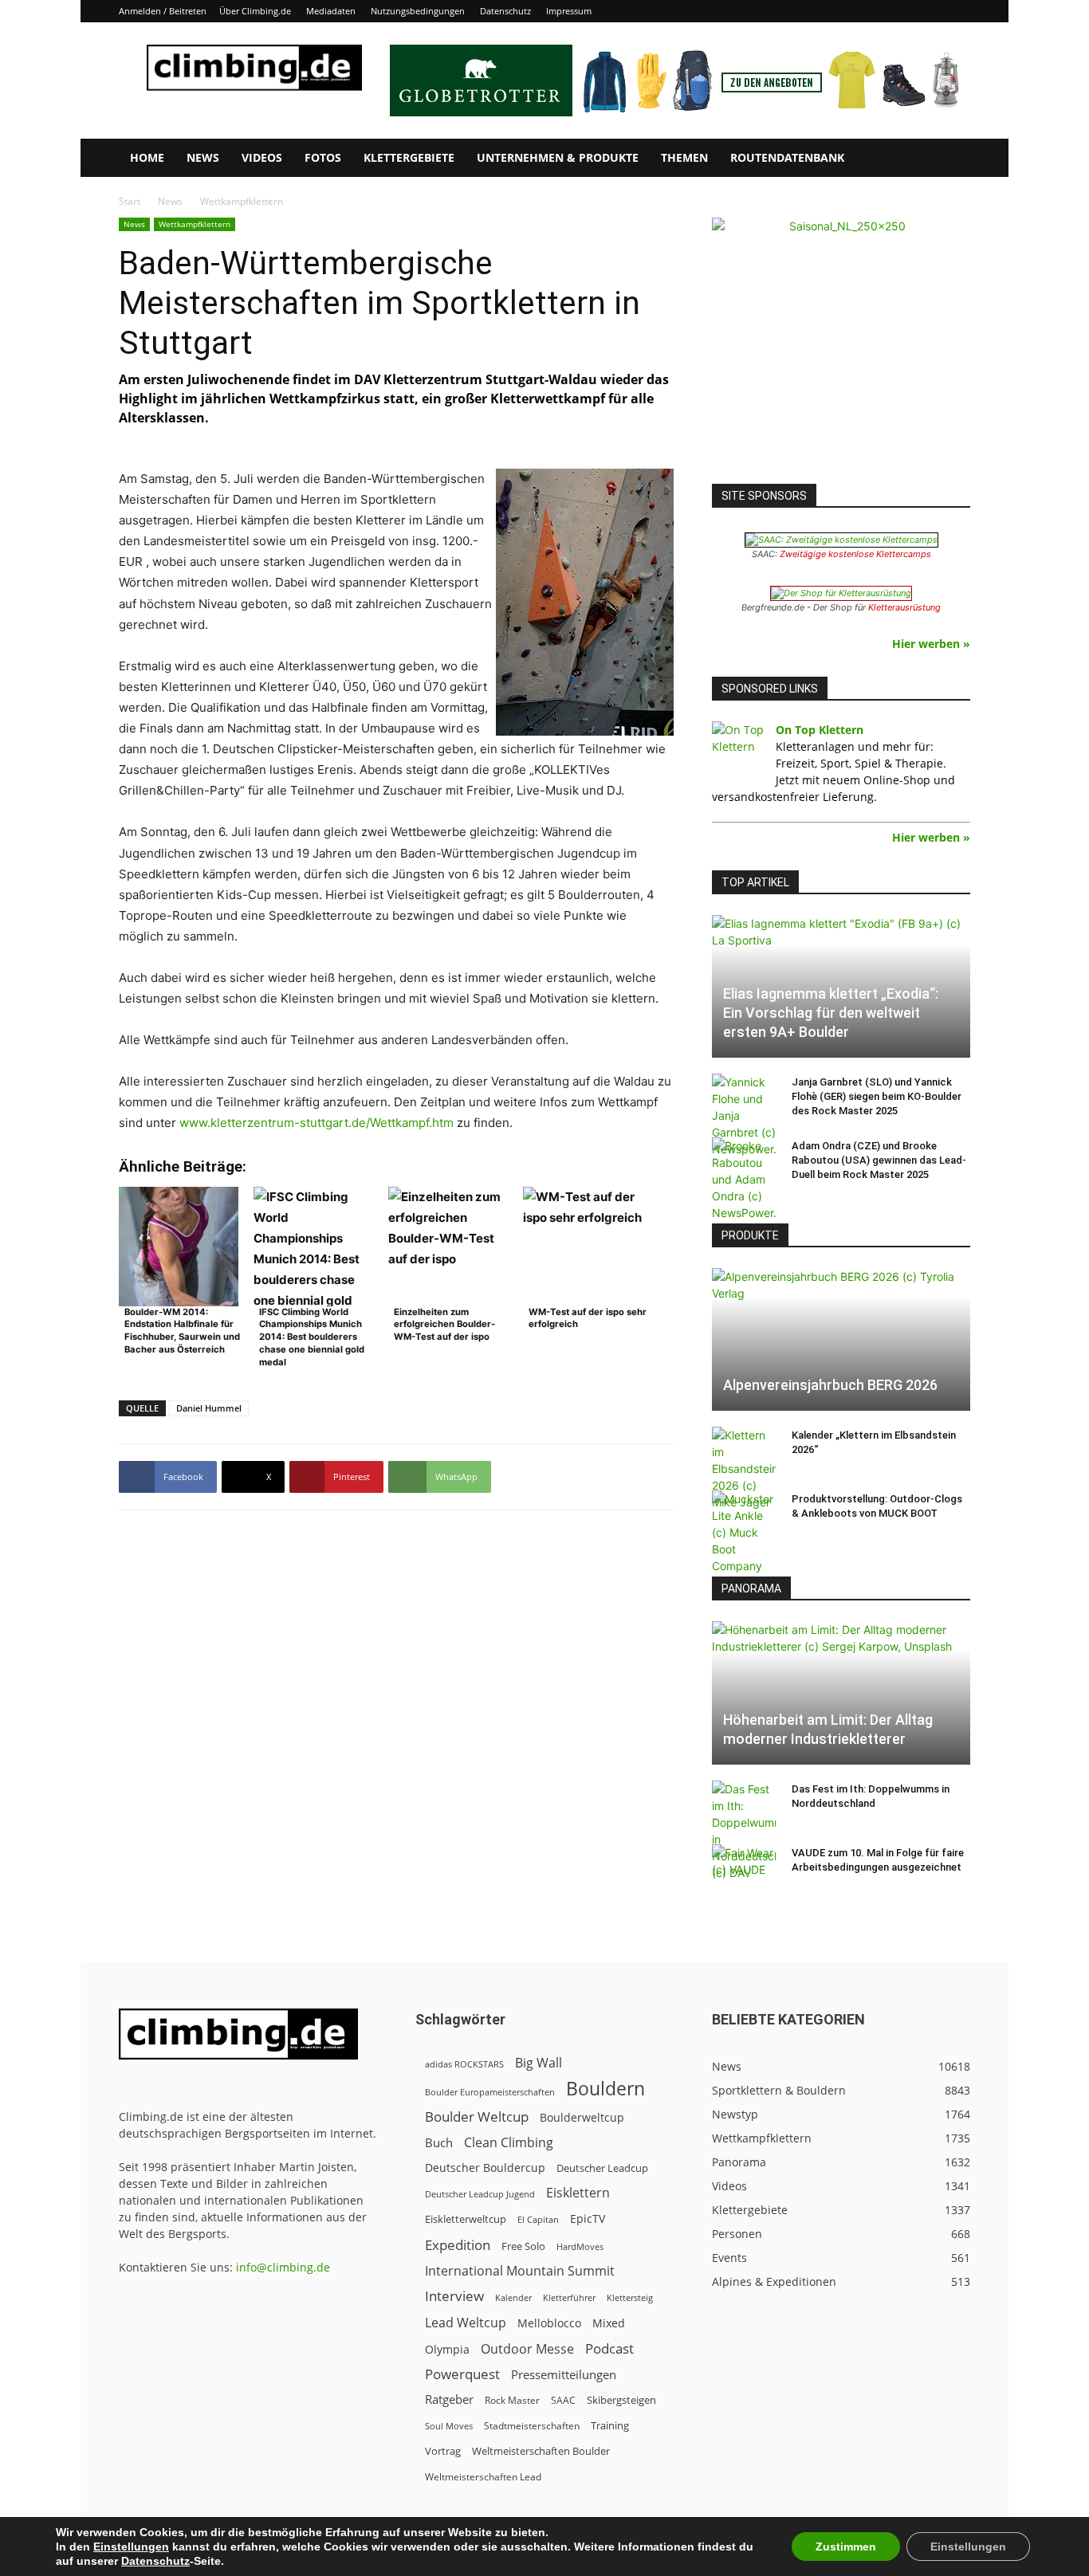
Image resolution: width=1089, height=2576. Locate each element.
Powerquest (462, 2374)
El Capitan (538, 2220)
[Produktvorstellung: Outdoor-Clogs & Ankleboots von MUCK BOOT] (744, 1532)
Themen (684, 157)
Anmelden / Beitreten (163, 11)
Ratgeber (449, 2399)
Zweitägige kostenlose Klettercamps (855, 554)
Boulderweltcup (582, 2118)
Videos (262, 157)
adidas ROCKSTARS (464, 2064)
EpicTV (588, 2219)
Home (147, 157)
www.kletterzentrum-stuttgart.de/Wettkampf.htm (316, 1123)
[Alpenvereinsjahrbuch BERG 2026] (841, 1339)
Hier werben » (931, 644)
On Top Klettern (820, 730)
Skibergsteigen (621, 2400)
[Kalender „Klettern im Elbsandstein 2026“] (744, 1469)
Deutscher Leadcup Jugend (480, 2194)
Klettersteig (630, 2297)
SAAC (563, 2400)
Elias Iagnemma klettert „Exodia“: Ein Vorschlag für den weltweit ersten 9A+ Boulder (831, 1013)
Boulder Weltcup (477, 2117)
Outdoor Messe (527, 2349)
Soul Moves (449, 2426)
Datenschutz (505, 11)
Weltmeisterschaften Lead (483, 2476)
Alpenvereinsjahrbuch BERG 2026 (830, 1385)
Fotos (323, 157)
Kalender (513, 2297)
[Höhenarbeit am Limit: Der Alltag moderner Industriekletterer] (841, 1692)
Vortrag (443, 2451)
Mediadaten (331, 11)
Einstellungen (131, 2547)
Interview (454, 2296)
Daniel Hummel (209, 1408)
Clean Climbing (509, 2143)
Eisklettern (578, 2193)
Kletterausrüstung (904, 607)
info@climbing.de (283, 2267)
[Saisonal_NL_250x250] (841, 347)
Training (610, 2425)
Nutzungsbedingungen (418, 11)
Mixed (609, 2323)
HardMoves (580, 2246)
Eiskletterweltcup (466, 2219)
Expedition (458, 2245)
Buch (439, 2142)
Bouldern (605, 2089)
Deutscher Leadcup (602, 2168)
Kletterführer (569, 2298)
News (203, 157)
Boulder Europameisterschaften (490, 2092)
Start (130, 201)
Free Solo (523, 2246)
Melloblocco (549, 2323)
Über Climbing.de (255, 11)
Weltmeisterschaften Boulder (541, 2451)
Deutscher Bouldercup (485, 2168)
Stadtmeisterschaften (532, 2426)
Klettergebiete (409, 157)
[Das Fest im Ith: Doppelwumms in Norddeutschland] (744, 1831)
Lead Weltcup (466, 2323)
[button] (951, 159)
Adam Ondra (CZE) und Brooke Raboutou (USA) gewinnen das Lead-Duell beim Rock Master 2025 (879, 1160)
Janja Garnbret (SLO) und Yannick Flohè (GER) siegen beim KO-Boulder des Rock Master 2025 (877, 1096)
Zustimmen (846, 2547)
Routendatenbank (787, 157)
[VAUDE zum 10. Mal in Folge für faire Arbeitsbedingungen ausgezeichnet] (744, 1868)
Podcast (609, 2348)
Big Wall (539, 2063)
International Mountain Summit (520, 2271)
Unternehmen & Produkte (558, 157)
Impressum (569, 11)
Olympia (447, 2349)
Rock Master (512, 2400)
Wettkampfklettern (195, 224)
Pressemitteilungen (564, 2374)
